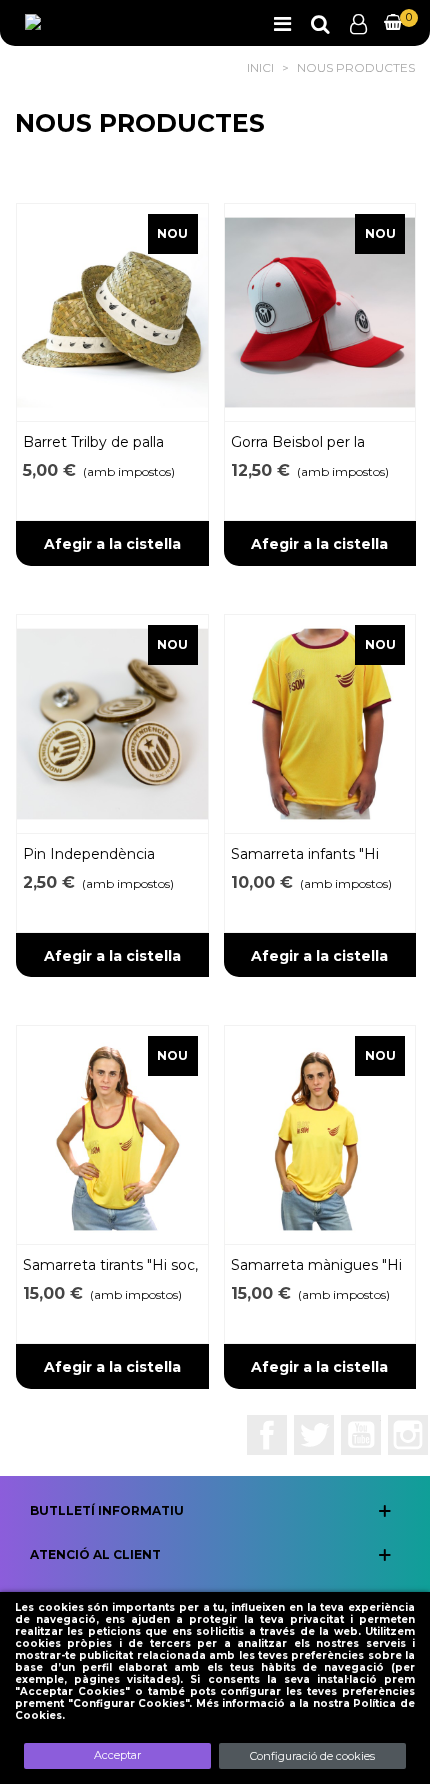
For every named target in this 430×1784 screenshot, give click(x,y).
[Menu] (282, 23)
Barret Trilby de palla (93, 442)
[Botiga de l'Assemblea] (95, 23)
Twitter (314, 1435)
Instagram (408, 1435)
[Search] (320, 23)
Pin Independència (89, 854)
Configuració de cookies (312, 1756)
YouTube (361, 1435)
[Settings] (358, 23)
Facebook (267, 1435)
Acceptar (117, 1755)
